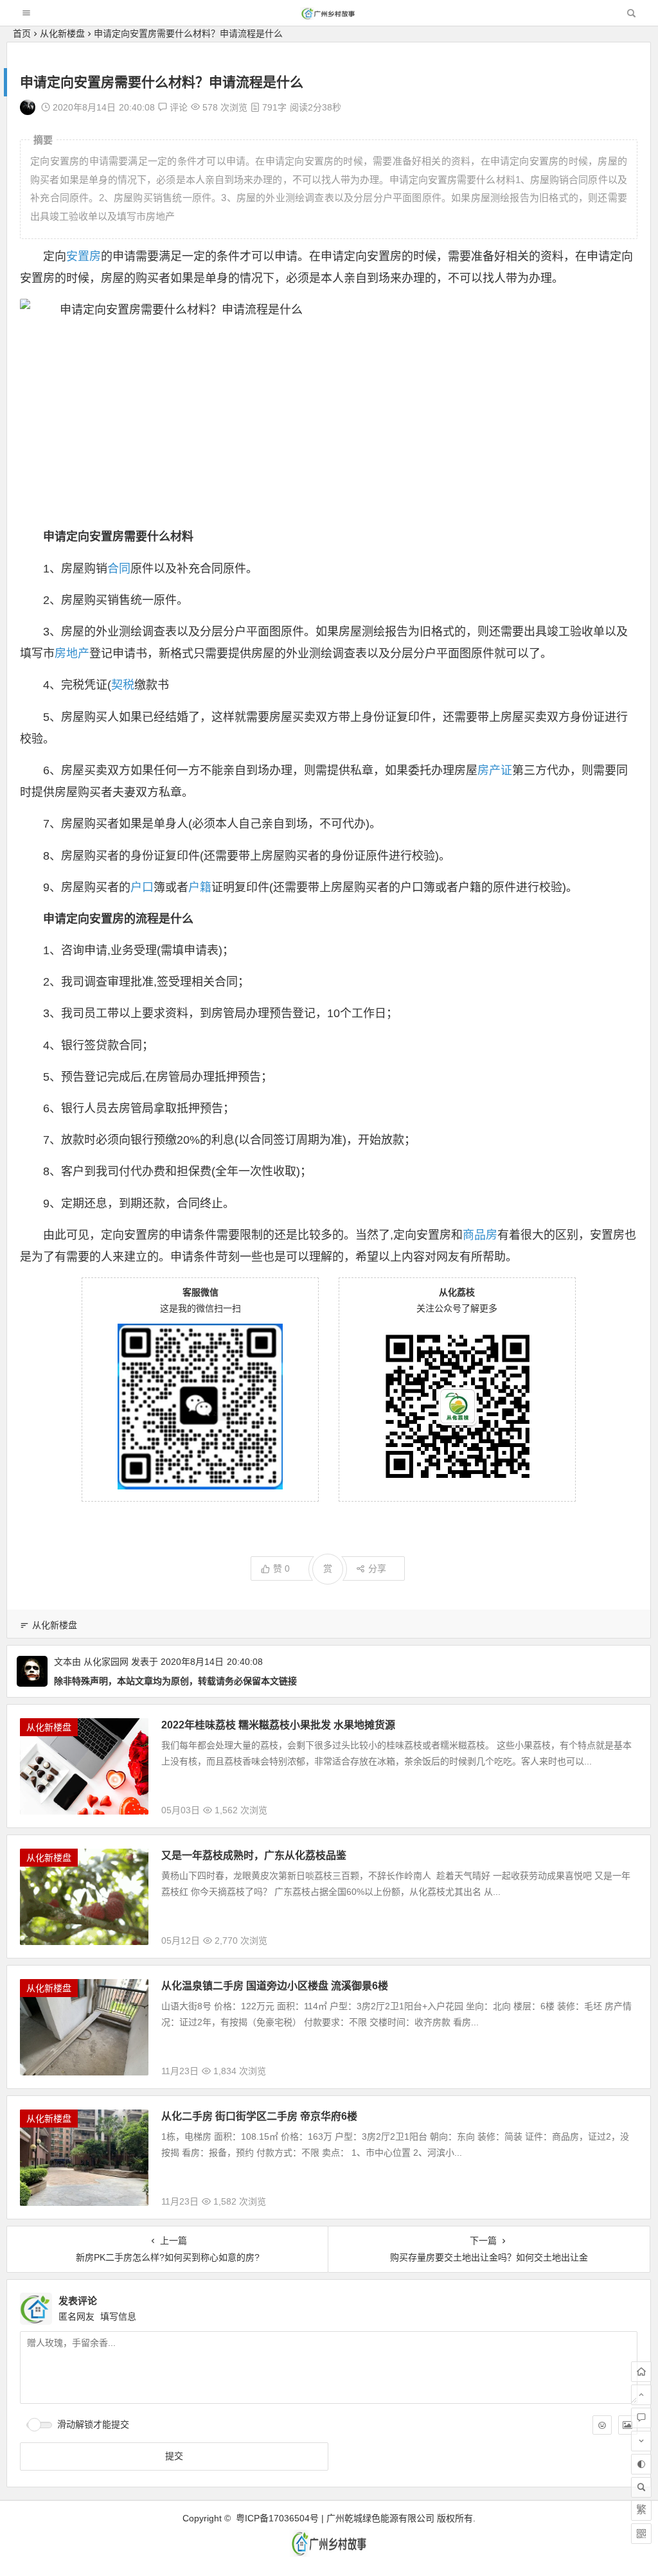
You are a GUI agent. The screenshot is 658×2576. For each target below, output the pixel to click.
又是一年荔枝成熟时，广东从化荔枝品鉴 (254, 1855)
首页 (22, 33)
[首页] (641, 2372)
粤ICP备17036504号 (277, 2518)
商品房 (480, 1235)
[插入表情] (602, 2425)
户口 (142, 887)
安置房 (84, 256)
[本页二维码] (641, 2534)
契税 (123, 685)
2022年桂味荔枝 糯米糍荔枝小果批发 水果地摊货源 (278, 1725)
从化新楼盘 (62, 33)
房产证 (495, 770)
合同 (119, 569)
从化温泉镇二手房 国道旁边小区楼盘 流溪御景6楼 (275, 1986)
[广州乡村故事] (328, 16)
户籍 (200, 887)
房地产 (72, 653)
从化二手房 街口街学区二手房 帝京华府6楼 (259, 2116)
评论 (177, 107)
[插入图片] (628, 2425)
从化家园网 (106, 1662)
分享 (377, 1568)
